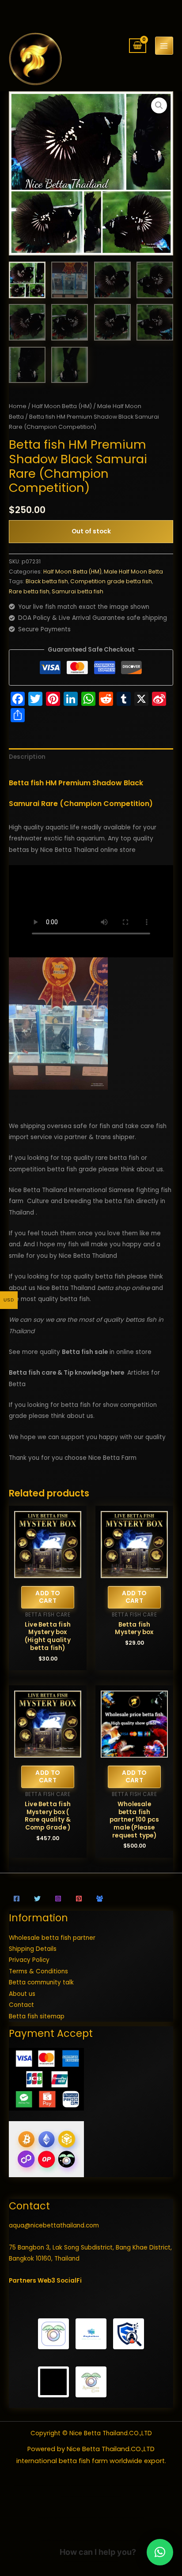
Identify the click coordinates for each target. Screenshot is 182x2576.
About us (22, 1994)
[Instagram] (58, 1899)
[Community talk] (100, 1899)
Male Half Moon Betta (133, 572)
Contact (21, 2005)
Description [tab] (27, 757)
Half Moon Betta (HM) (62, 406)
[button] (159, 105)
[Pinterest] (79, 1899)
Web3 (46, 2281)
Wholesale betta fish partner (52, 1938)
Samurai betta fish (78, 591)
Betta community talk (41, 1982)
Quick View (48, 1572)
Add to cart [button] (47, 1597)
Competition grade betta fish (111, 581)
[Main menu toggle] (164, 46)
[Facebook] (17, 1899)
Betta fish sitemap (37, 2016)
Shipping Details (33, 1949)
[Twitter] (37, 1899)
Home (18, 406)
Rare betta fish (29, 591)
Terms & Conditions (38, 1971)
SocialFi (69, 2281)
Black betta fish (47, 581)
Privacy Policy (29, 1960)
